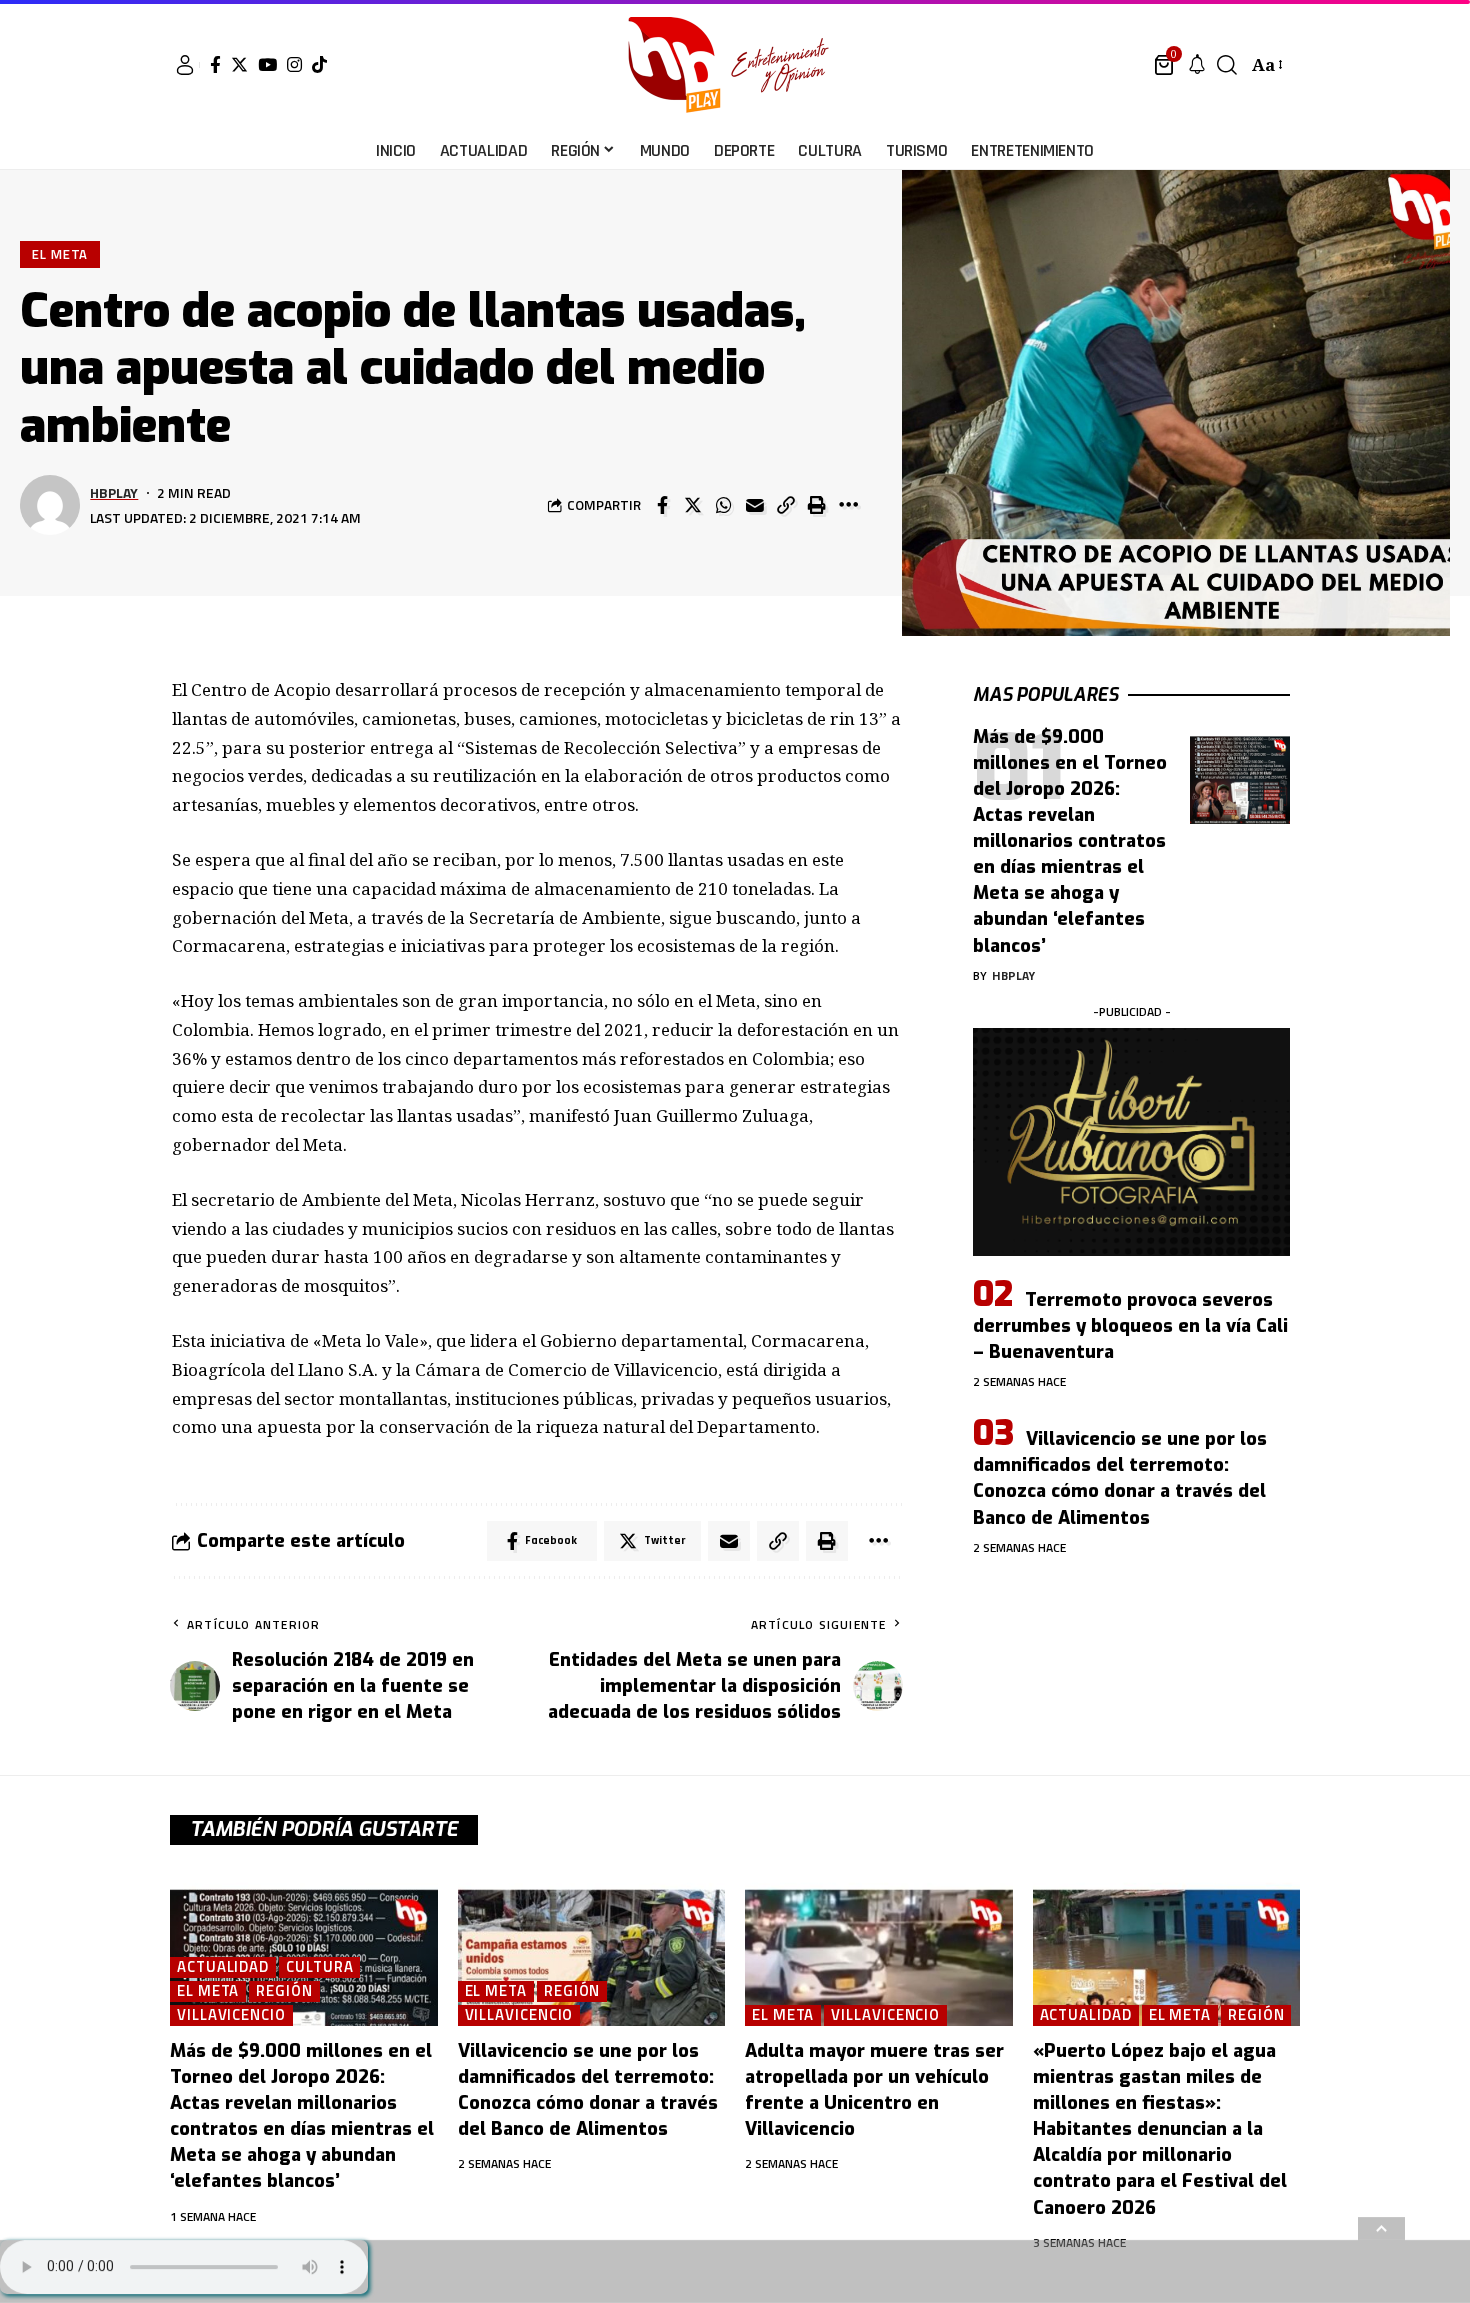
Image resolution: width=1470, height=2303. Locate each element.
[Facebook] (215, 64)
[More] (848, 505)
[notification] (1197, 65)
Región (284, 1991)
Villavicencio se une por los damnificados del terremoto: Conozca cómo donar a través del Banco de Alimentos (1120, 1478)
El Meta (60, 254)
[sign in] (185, 65)
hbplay (114, 492)
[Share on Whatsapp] (724, 505)
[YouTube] (267, 64)
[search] (1227, 65)
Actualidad (223, 1967)
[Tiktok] (319, 64)
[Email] (755, 505)
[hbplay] (734, 65)
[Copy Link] (786, 505)
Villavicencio (231, 2015)
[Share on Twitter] (693, 505)
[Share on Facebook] (662, 505)
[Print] (817, 505)
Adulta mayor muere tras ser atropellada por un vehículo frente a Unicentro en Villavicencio (874, 2090)
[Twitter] (239, 64)
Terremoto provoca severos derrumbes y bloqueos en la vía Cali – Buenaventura (1130, 1326)
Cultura (319, 1967)
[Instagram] (294, 64)
